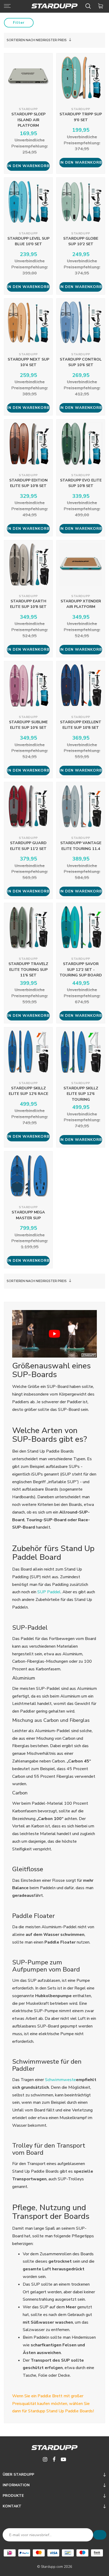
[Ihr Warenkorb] (101, 6)
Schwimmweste (60, 2080)
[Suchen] (89, 6)
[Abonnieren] (100, 2535)
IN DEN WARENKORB (28, 166)
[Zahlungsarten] (10, 2553)
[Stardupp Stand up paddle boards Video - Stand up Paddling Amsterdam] (54, 1334)
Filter (19, 23)
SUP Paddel (49, 1592)
